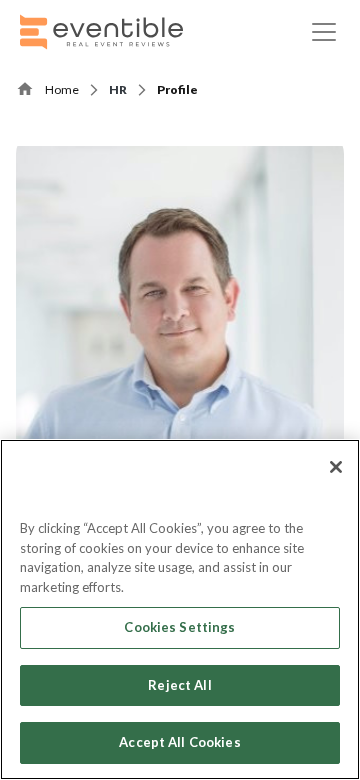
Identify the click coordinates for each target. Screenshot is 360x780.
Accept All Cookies (179, 742)
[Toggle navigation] (324, 32)
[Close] (336, 467)
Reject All (179, 685)
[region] (180, 609)
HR (118, 89)
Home (62, 89)
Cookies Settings (179, 627)
